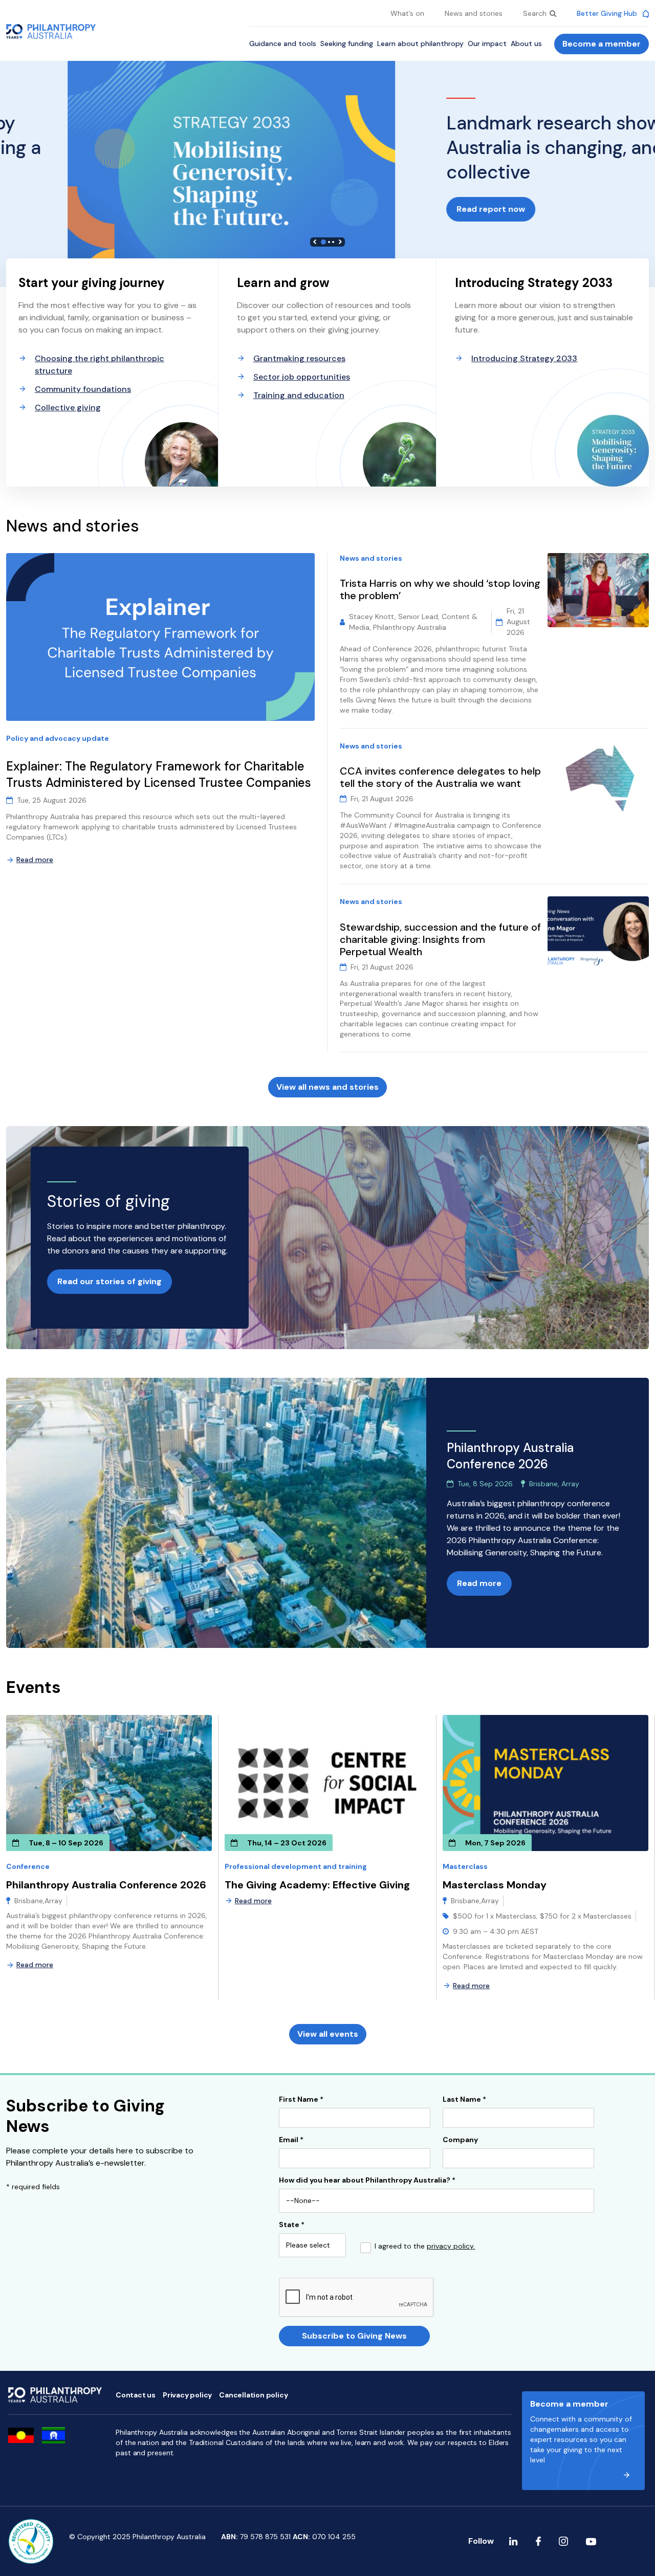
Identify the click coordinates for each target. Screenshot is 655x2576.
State (292, 2225)
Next (340, 242)
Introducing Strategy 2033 (524, 358)
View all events (328, 2034)
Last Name (464, 2100)
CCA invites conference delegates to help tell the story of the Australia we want (440, 777)
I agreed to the (425, 2247)
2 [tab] (329, 242)
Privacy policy (187, 2395)
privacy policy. (451, 2246)
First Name (301, 2100)
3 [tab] (333, 242)
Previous (315, 242)
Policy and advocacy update (58, 738)
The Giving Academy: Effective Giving (317, 1885)
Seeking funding (347, 43)
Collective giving (68, 408)
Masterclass (465, 1866)
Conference (28, 1866)
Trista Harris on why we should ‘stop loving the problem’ (440, 589)
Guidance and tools (283, 43)
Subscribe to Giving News (354, 2336)
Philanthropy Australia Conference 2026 (106, 1885)
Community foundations (83, 389)
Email (291, 2140)
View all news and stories (327, 1087)
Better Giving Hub (608, 13)
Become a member (602, 44)
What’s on (407, 13)
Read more (35, 860)
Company (460, 2140)
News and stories (474, 13)
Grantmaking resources (299, 358)
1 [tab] (323, 242)
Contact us (136, 2395)
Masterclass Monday (495, 1885)
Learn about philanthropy (420, 43)
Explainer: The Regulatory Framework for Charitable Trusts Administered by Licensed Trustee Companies (160, 774)
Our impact (487, 43)
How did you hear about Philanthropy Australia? (367, 2181)
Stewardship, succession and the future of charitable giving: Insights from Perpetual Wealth (440, 939)
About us (526, 43)
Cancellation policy (253, 2395)
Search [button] (536, 13)
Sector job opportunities (302, 377)
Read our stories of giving (110, 1281)
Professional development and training (296, 1866)
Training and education (299, 395)
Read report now (51, 209)
